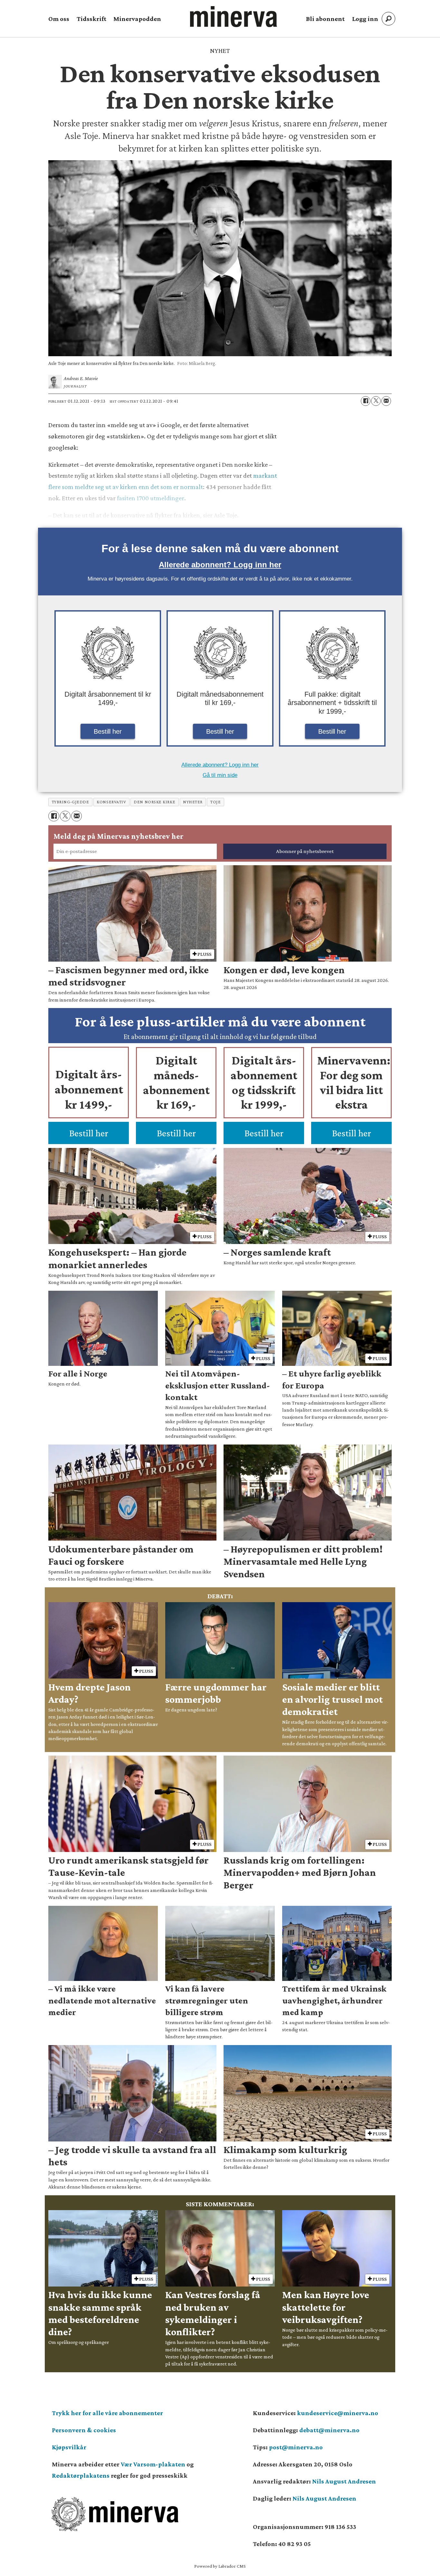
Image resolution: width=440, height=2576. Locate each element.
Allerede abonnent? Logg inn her (220, 565)
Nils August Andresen (344, 2481)
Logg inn (365, 19)
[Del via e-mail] (386, 401)
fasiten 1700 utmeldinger (151, 498)
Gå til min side (220, 775)
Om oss (59, 19)
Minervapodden (137, 19)
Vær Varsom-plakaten (153, 2464)
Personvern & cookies (84, 2430)
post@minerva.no (296, 2447)
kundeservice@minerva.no (338, 2413)
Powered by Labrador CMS (220, 2566)
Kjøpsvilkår (69, 2447)
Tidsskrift (91, 19)
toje (215, 802)
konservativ (111, 802)
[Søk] (388, 19)
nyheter (193, 802)
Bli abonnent (325, 19)
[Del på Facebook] (366, 401)
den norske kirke (154, 802)
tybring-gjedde (71, 802)
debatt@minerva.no (329, 2430)
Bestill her (108, 731)
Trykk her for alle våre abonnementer (107, 2413)
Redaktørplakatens (81, 2475)
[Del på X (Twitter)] (376, 401)
